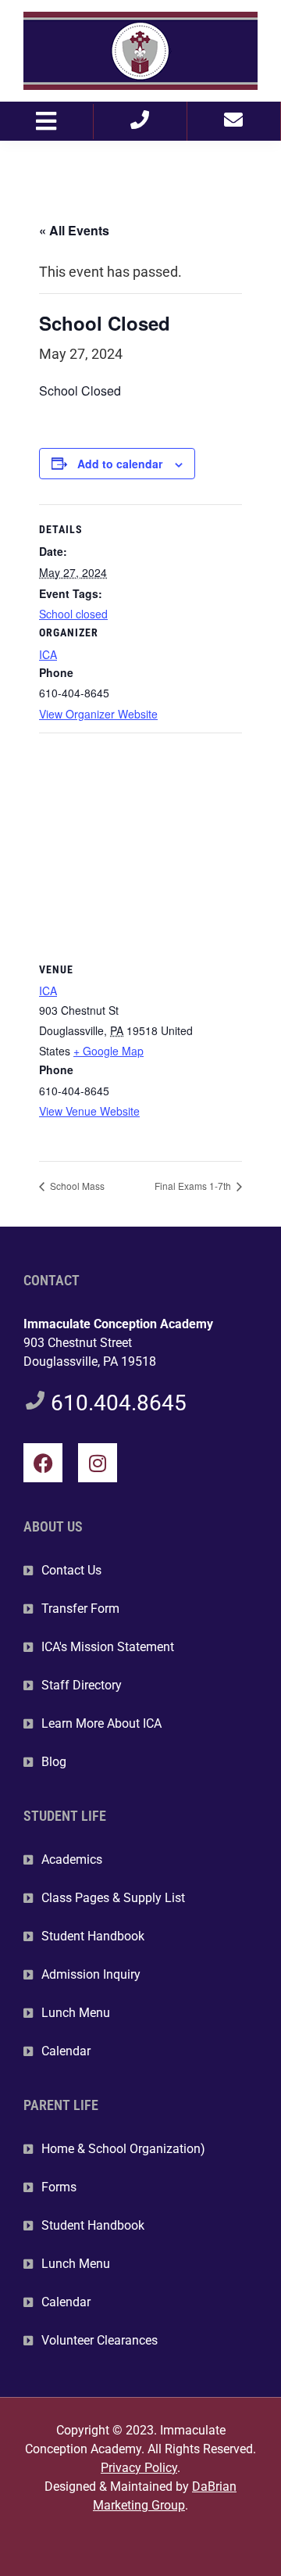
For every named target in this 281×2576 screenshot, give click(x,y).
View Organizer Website (98, 714)
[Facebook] (43, 1463)
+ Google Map (108, 1051)
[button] (46, 122)
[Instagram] (98, 1463)
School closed (73, 614)
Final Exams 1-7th (194, 1186)
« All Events (74, 230)
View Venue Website (89, 1111)
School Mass (76, 1186)
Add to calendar (120, 464)
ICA (48, 654)
